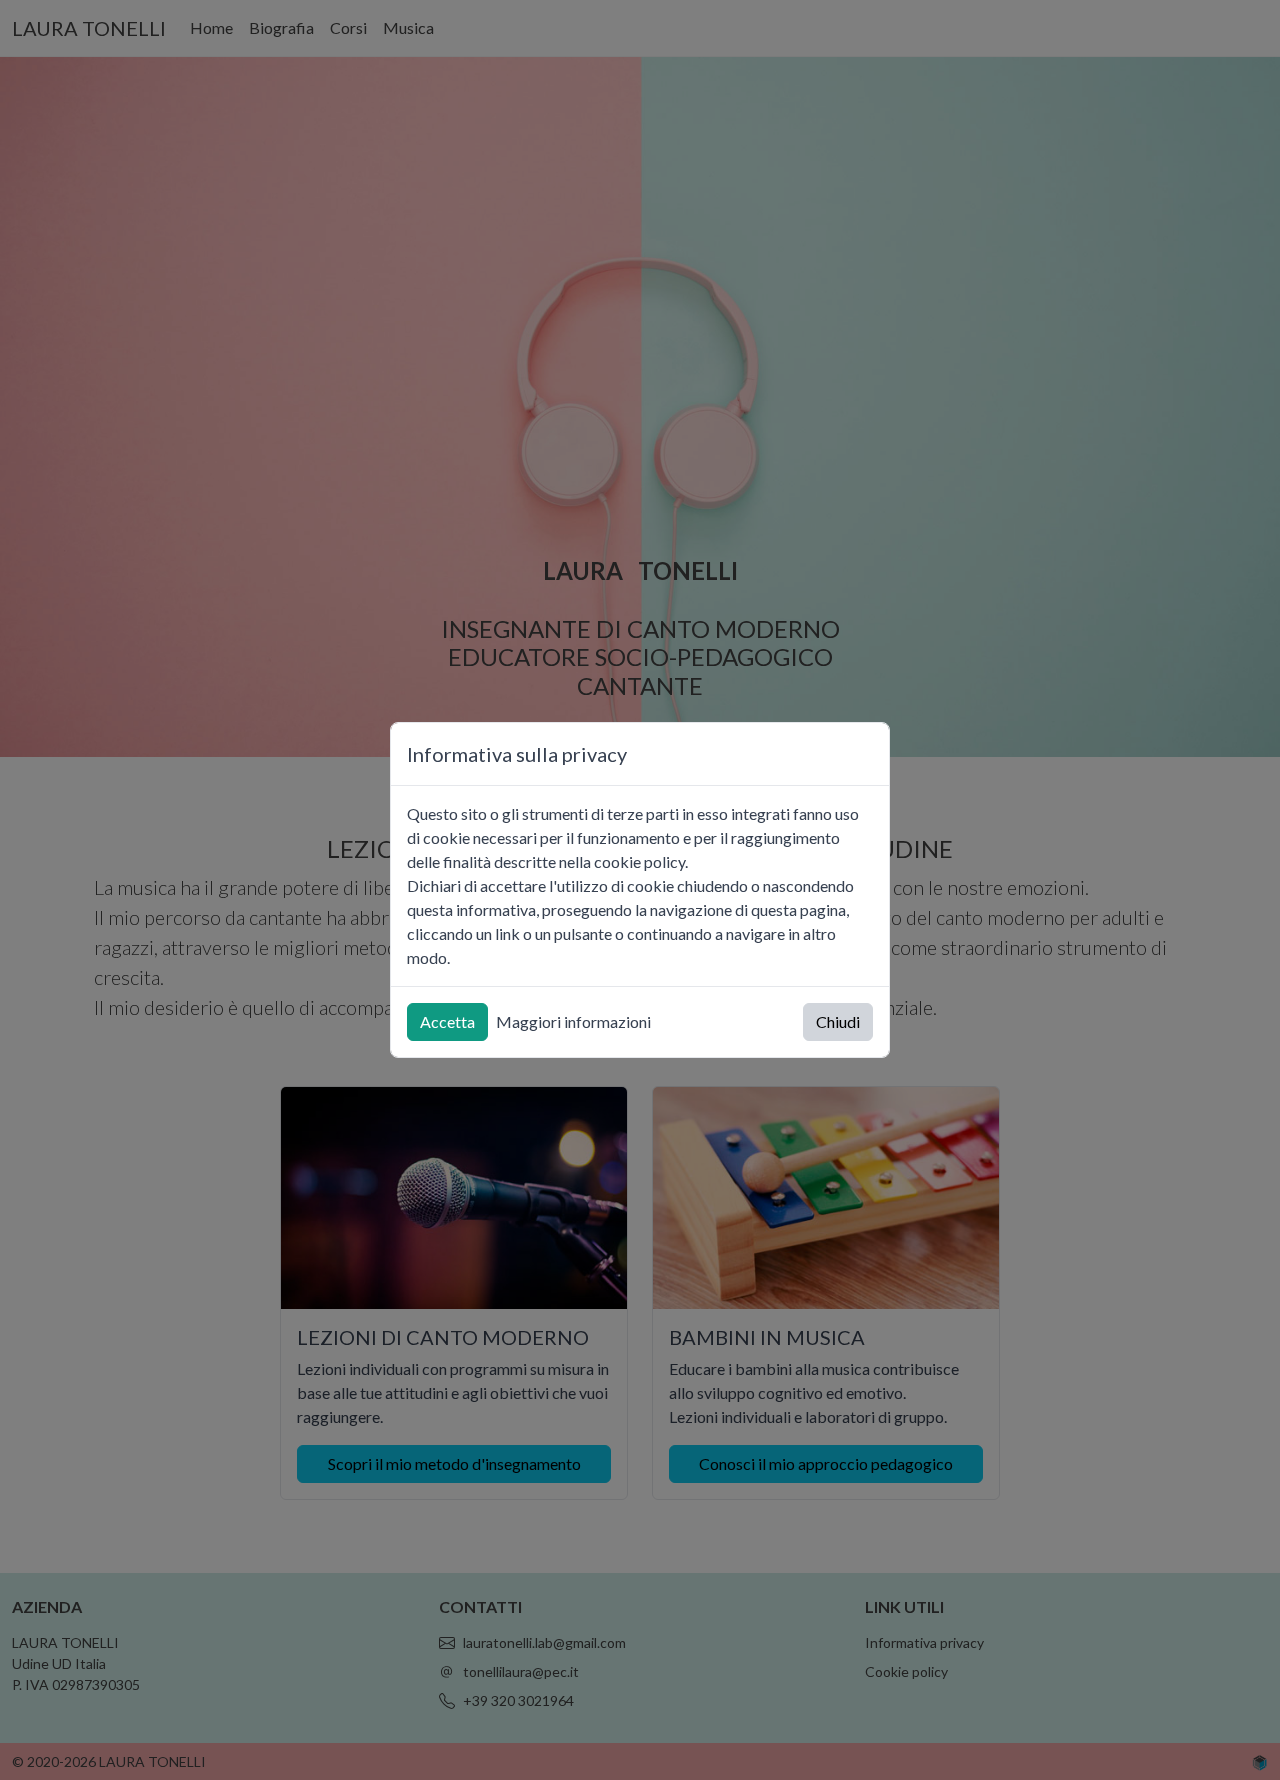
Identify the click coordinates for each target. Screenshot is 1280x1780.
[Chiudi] (865, 754)
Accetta (447, 1021)
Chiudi (838, 1021)
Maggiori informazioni (573, 1021)
